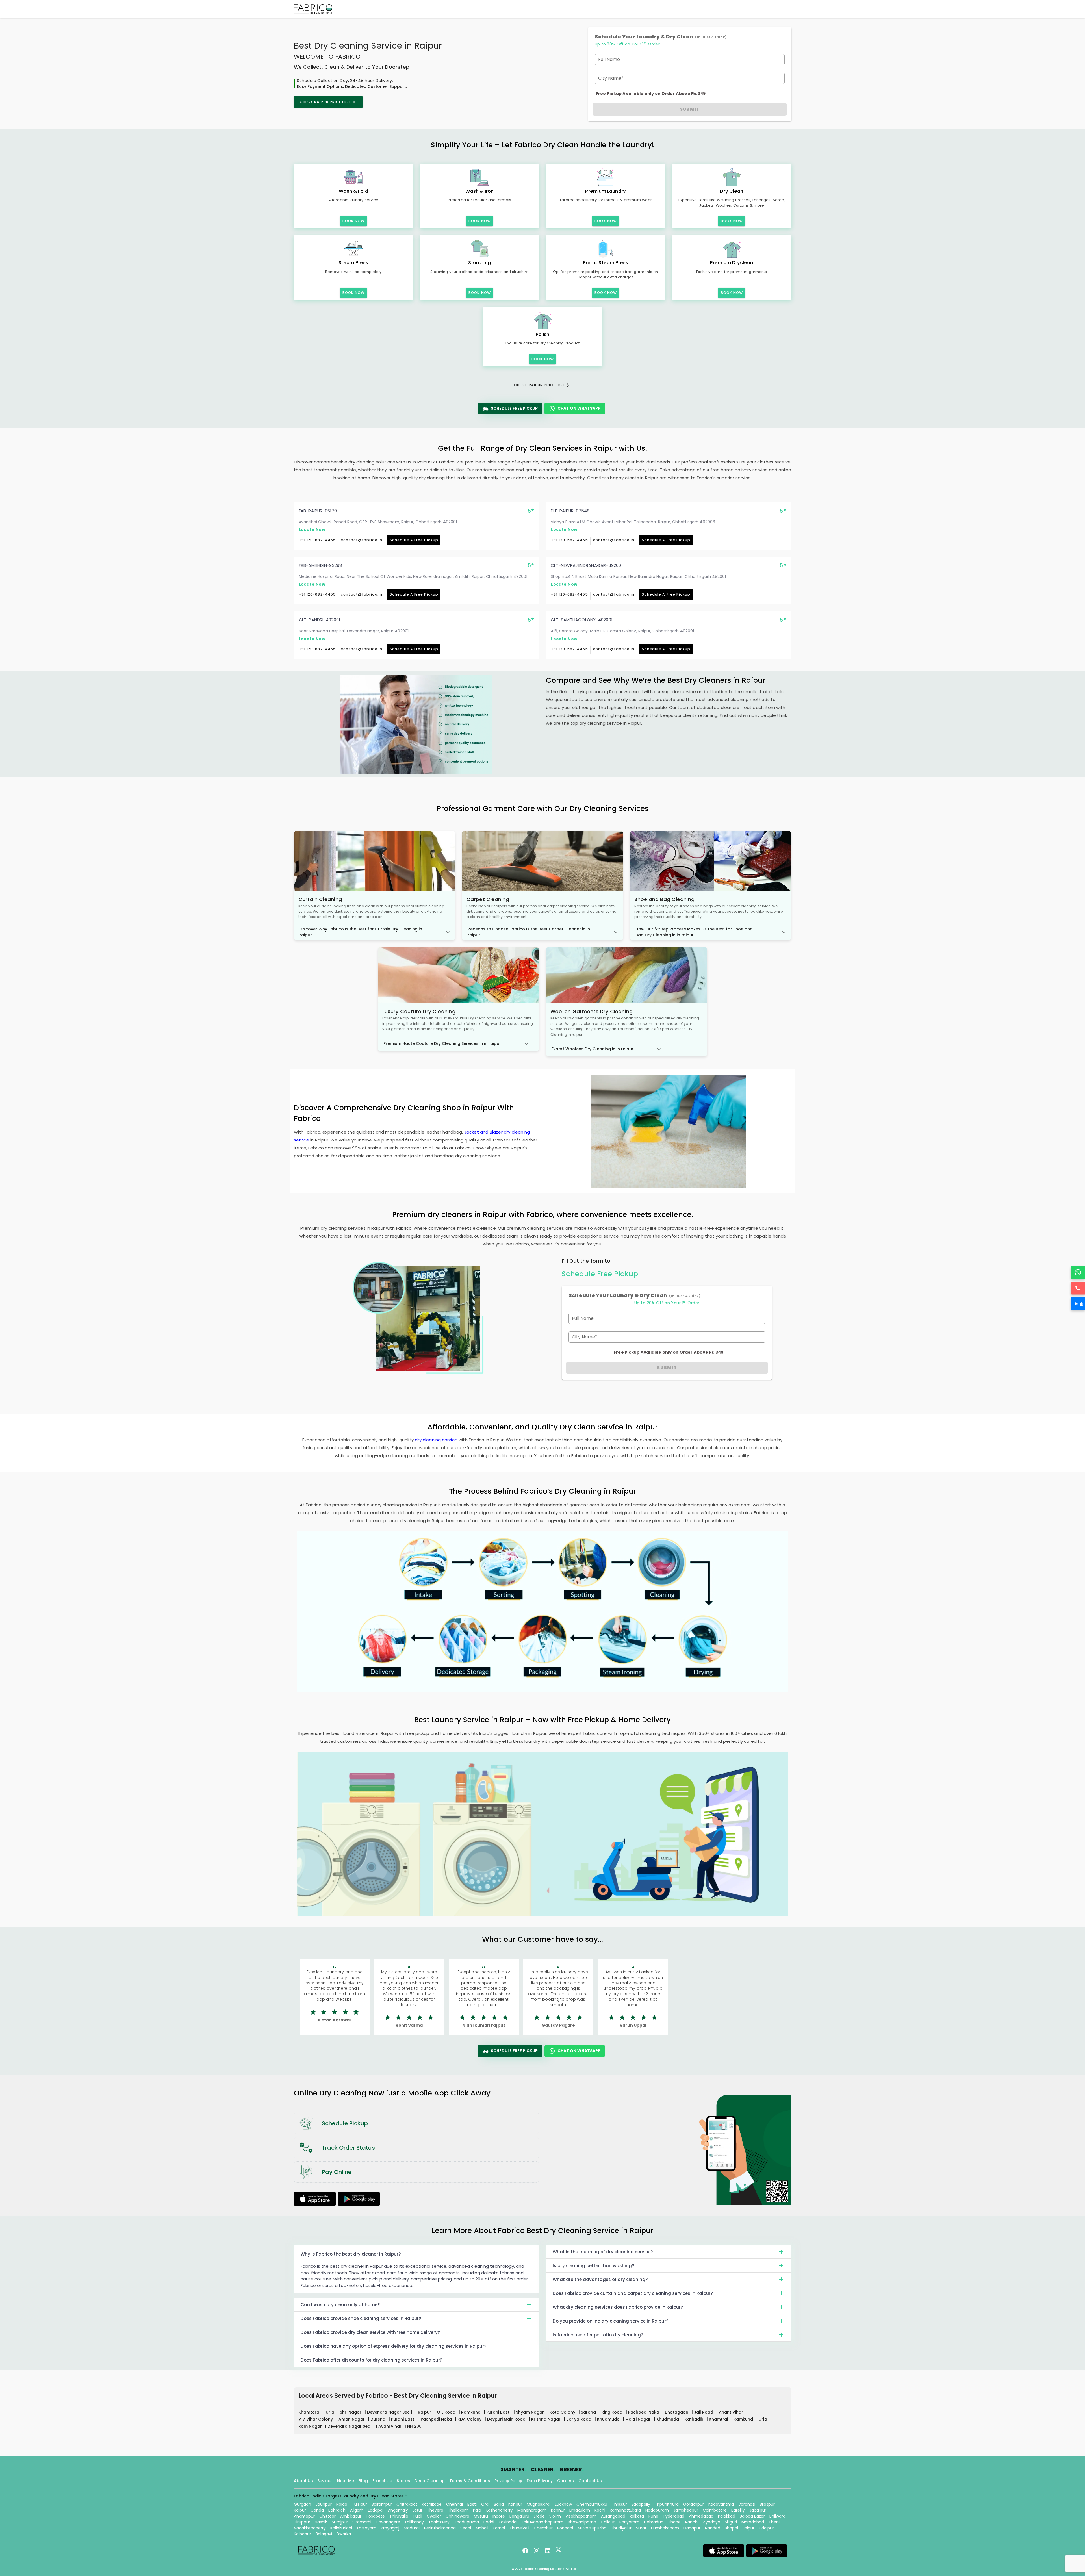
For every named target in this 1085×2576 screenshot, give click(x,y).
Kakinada (508, 2522)
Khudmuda (609, 2419)
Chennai (454, 2504)
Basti (472, 2504)
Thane (674, 2522)
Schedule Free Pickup (514, 408)
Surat (641, 2528)
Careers (566, 2481)
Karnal (499, 2528)
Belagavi (324, 2534)
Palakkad (727, 2516)
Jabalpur (758, 2510)
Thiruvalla (399, 2516)
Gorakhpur (694, 2504)
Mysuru (481, 2516)
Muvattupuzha (592, 2528)
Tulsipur (359, 2504)
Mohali (482, 2528)
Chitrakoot (407, 2504)
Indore (499, 2516)
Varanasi (747, 2504)
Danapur (692, 2528)
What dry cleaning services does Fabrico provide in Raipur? (618, 2307)
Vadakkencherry (310, 2528)
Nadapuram (657, 2510)
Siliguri (731, 2522)
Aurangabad (613, 2516)
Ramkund (471, 2412)
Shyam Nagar (530, 2412)
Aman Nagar (352, 2419)
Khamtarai (310, 2412)
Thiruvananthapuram (542, 2522)
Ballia (499, 2504)
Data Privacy (540, 2481)
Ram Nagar (311, 2426)
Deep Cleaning (430, 2481)
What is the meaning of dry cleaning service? (603, 2252)
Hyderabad (674, 2516)
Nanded (713, 2528)
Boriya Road (579, 2419)
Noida (342, 2504)
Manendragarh (532, 2510)
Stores (403, 2481)
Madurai (412, 2528)
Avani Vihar (390, 2426)
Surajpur (340, 2522)
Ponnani (565, 2528)
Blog (363, 2481)
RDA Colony (470, 2419)
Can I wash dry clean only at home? (340, 2305)
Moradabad (753, 2522)
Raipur (425, 2412)
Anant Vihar (732, 2412)
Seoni (466, 2528)
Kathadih (695, 2419)
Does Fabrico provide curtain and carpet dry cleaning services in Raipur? (633, 2293)
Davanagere (388, 2522)
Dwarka (344, 2534)
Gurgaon (302, 2504)
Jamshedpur (686, 2510)
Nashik (321, 2522)
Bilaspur (767, 2504)
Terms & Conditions (470, 2481)
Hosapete (375, 2516)
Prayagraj (390, 2528)
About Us (303, 2481)
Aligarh (357, 2510)
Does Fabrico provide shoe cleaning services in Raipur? (361, 2318)
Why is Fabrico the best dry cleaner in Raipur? (351, 2254)
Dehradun (654, 2522)
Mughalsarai (539, 2504)
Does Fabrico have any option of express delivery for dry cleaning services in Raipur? (393, 2346)
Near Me (346, 2481)
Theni (774, 2522)
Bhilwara (777, 2516)
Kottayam (366, 2528)
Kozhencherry (499, 2510)
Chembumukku (592, 2504)
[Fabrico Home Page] (313, 9)
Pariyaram (629, 2522)
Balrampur (382, 2504)
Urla (331, 2412)
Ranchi (692, 2522)
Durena (378, 2419)
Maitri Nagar (639, 2419)
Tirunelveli (519, 2528)
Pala (477, 2510)
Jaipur (748, 2528)
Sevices (325, 2481)
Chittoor (327, 2516)
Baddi (489, 2522)
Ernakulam (580, 2510)
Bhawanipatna (582, 2522)
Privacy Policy (508, 2481)
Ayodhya (712, 2522)
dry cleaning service (436, 1440)
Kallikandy (414, 2522)
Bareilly (738, 2510)
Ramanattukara (625, 2510)
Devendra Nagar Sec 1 (390, 2412)
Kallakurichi (341, 2528)
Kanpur (515, 2504)
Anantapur (304, 2516)
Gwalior (434, 2516)
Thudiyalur (621, 2528)
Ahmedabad (701, 2516)
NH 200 (414, 2426)
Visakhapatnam (581, 2516)
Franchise (382, 2481)
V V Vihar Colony (316, 2419)
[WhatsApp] (1078, 1272)
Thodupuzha (466, 2522)
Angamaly (398, 2510)
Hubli (417, 2516)
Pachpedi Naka (644, 2412)
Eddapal (376, 2510)
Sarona (589, 2412)
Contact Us (590, 2481)
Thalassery (439, 2522)
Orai (485, 2504)
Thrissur (619, 2504)
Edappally (641, 2504)
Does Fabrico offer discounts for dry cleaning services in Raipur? (371, 2360)
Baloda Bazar (752, 2516)
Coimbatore (715, 2510)
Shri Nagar (351, 2412)
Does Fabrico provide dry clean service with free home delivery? (370, 2332)
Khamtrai (719, 2419)
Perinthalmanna (440, 2528)
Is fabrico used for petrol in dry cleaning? (598, 2335)
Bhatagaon (677, 2412)
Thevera (435, 2510)
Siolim (555, 2516)
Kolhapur (302, 2534)
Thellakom (458, 2510)
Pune (653, 2516)
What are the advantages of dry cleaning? (600, 2279)
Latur (417, 2510)
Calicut (608, 2522)
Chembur (543, 2528)
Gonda (317, 2510)
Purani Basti (499, 2412)
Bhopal (731, 2528)
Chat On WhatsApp (579, 408)
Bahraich (337, 2510)
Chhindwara (457, 2516)
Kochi (600, 2510)
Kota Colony (563, 2412)
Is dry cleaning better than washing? (593, 2266)
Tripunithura (667, 2504)
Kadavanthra (721, 2504)
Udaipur (766, 2528)
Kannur (558, 2510)
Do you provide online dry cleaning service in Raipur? (610, 2321)
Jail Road (704, 2412)
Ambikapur (351, 2516)
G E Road (447, 2412)
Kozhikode (432, 2504)
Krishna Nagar (546, 2419)
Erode (539, 2516)
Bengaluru (519, 2516)
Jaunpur (324, 2504)
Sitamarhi (362, 2522)
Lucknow (563, 2504)
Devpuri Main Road (507, 2419)
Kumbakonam (665, 2528)
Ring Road (613, 2412)
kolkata (637, 2516)
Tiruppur (302, 2522)
